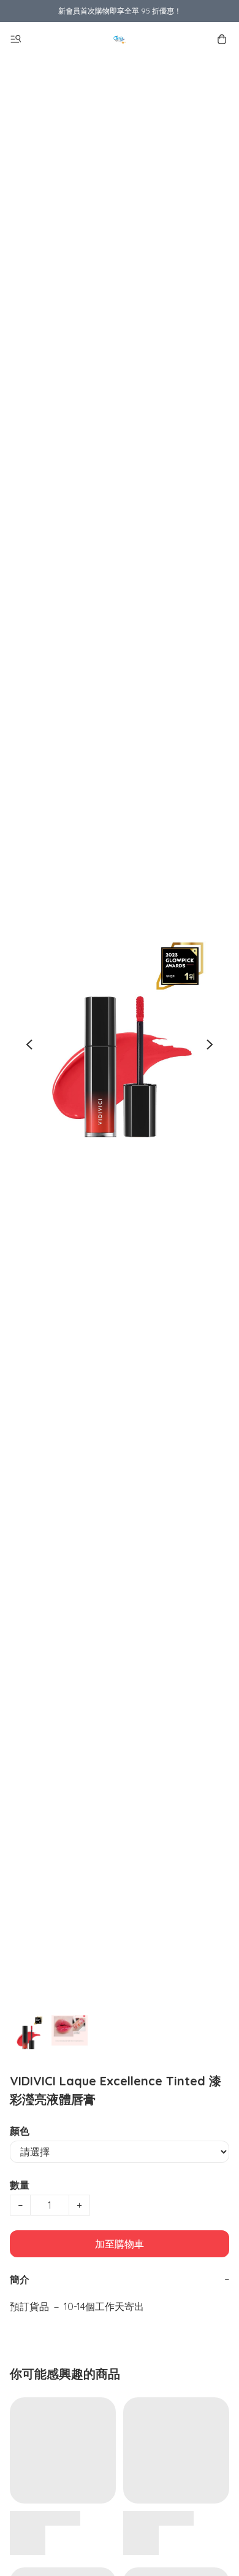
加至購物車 (120, 2244)
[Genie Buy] (120, 39)
